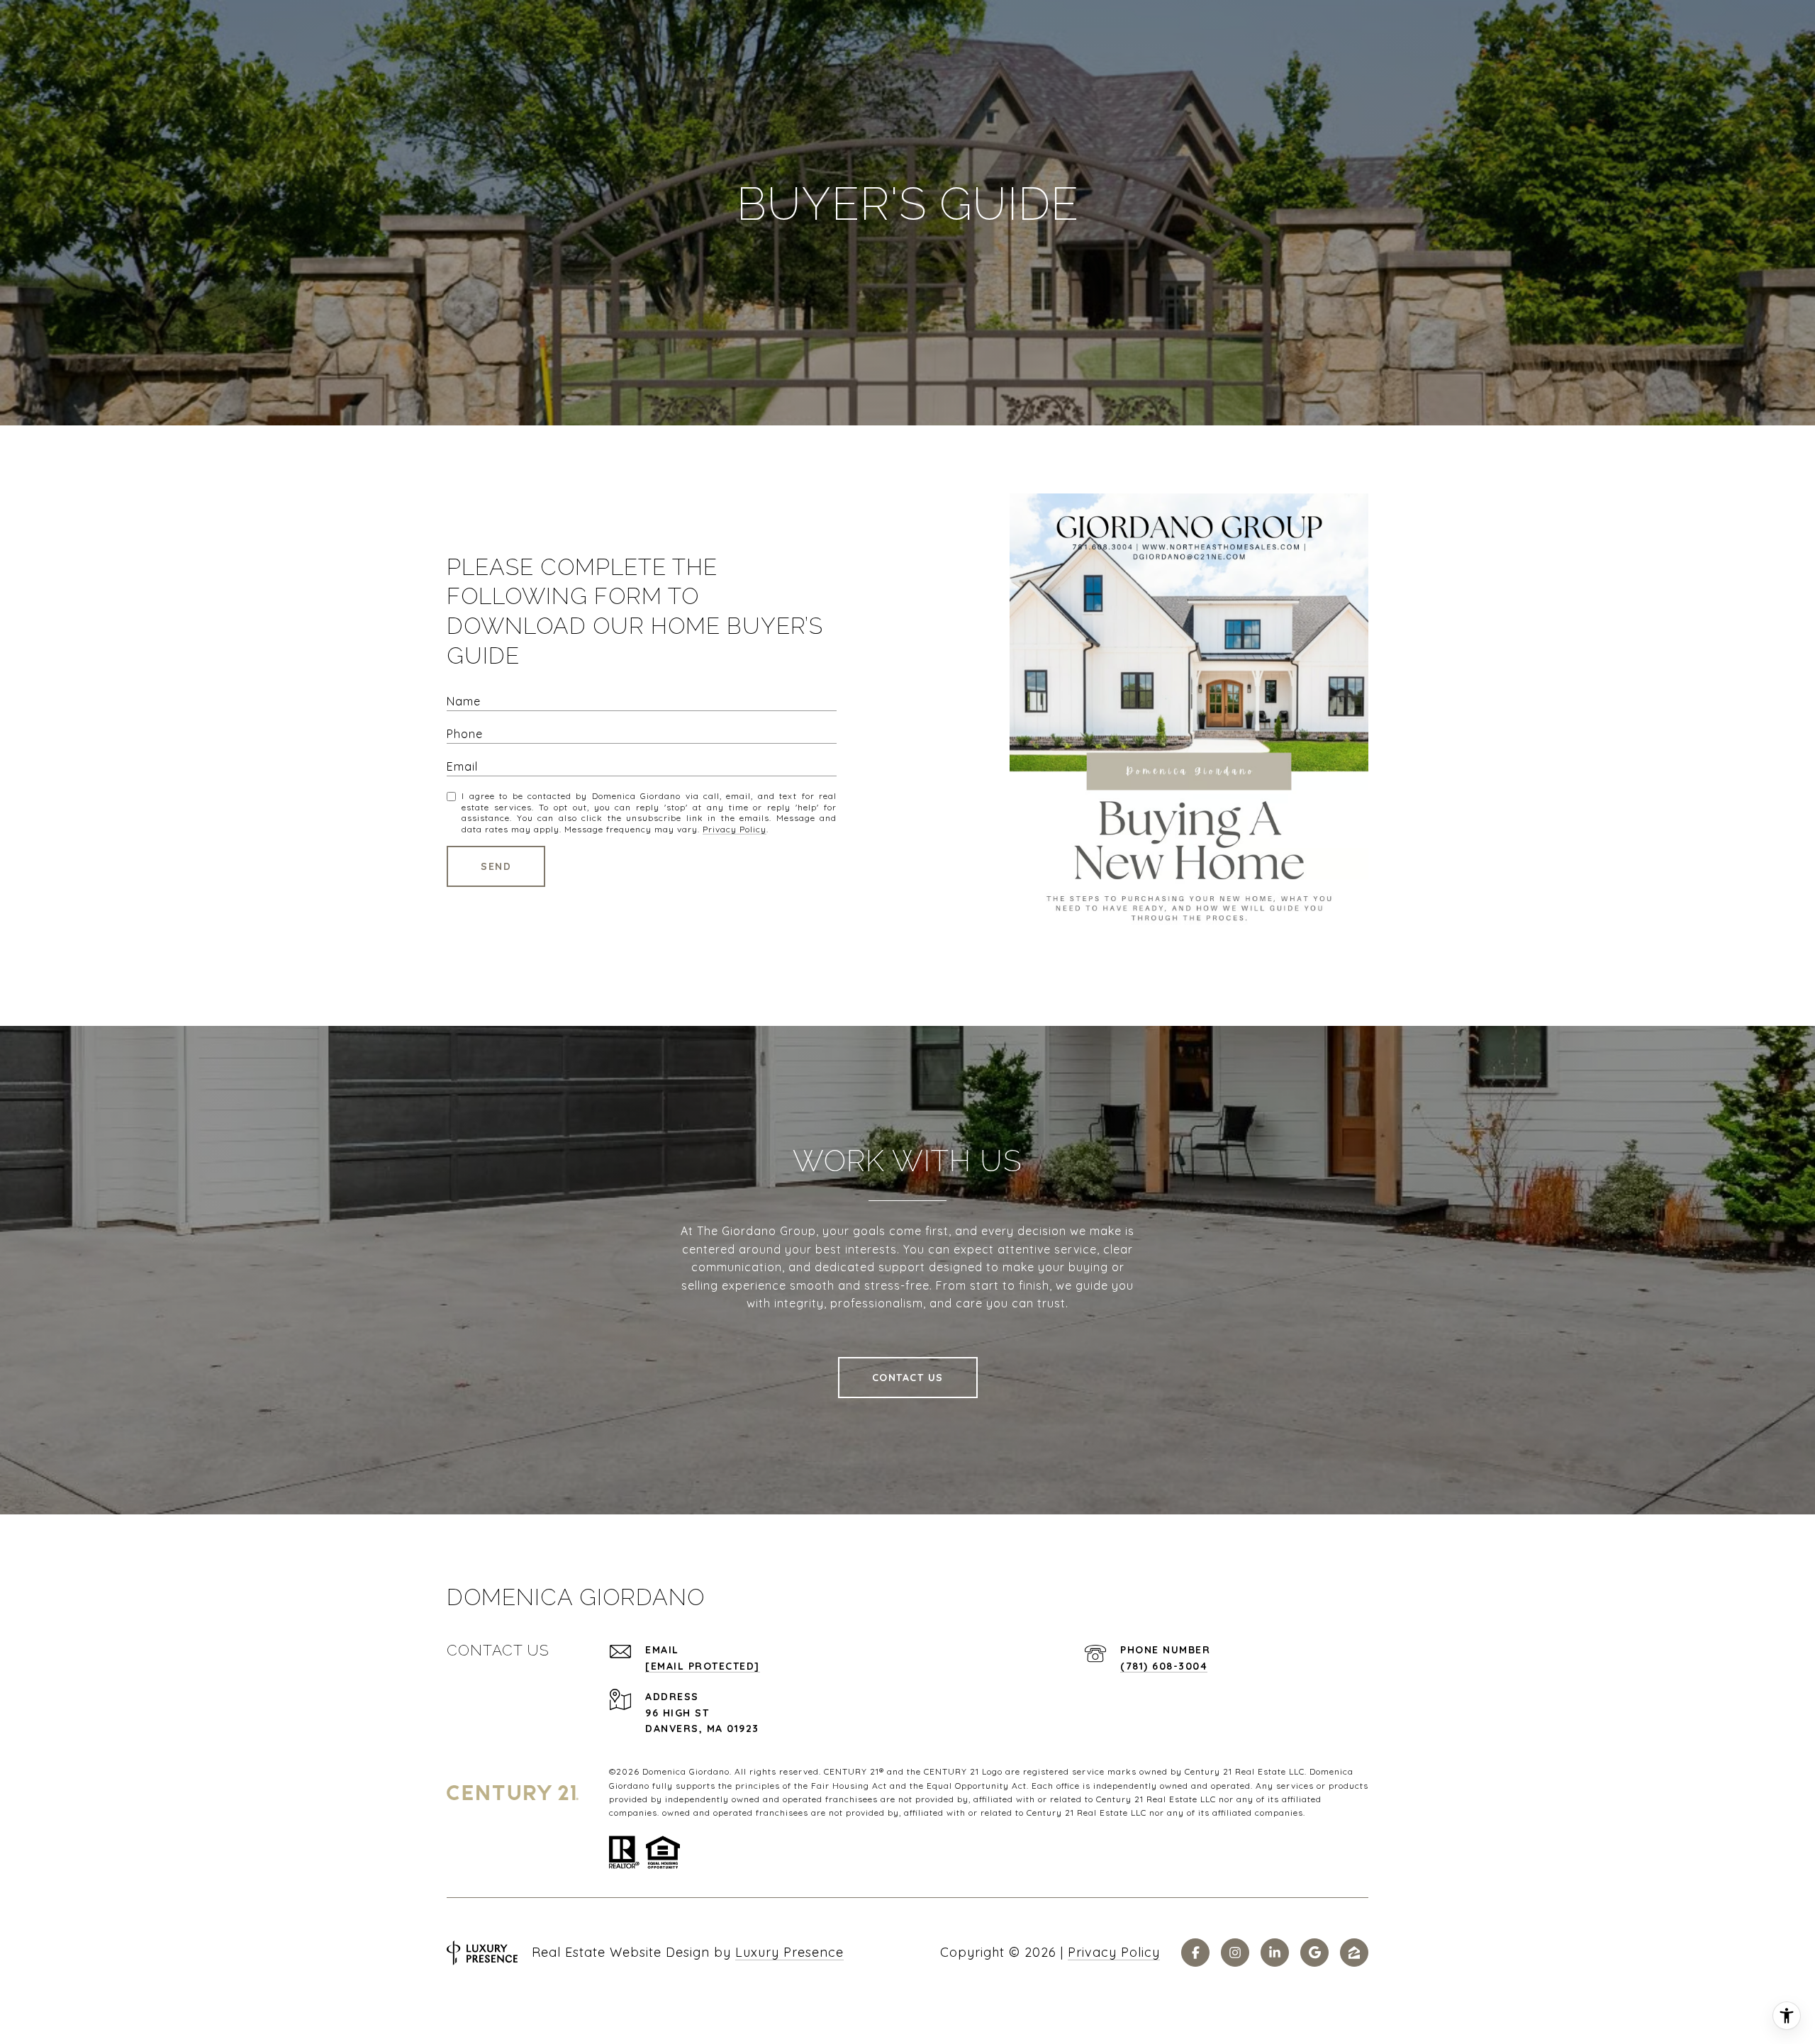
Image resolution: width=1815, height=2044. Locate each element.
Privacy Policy (735, 829)
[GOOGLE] (1314, 1953)
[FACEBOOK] (1195, 1953)
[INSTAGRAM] (1235, 1953)
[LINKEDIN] (1275, 1953)
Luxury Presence (789, 1952)
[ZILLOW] (1354, 1953)
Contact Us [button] (908, 1378)
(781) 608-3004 (1164, 1666)
